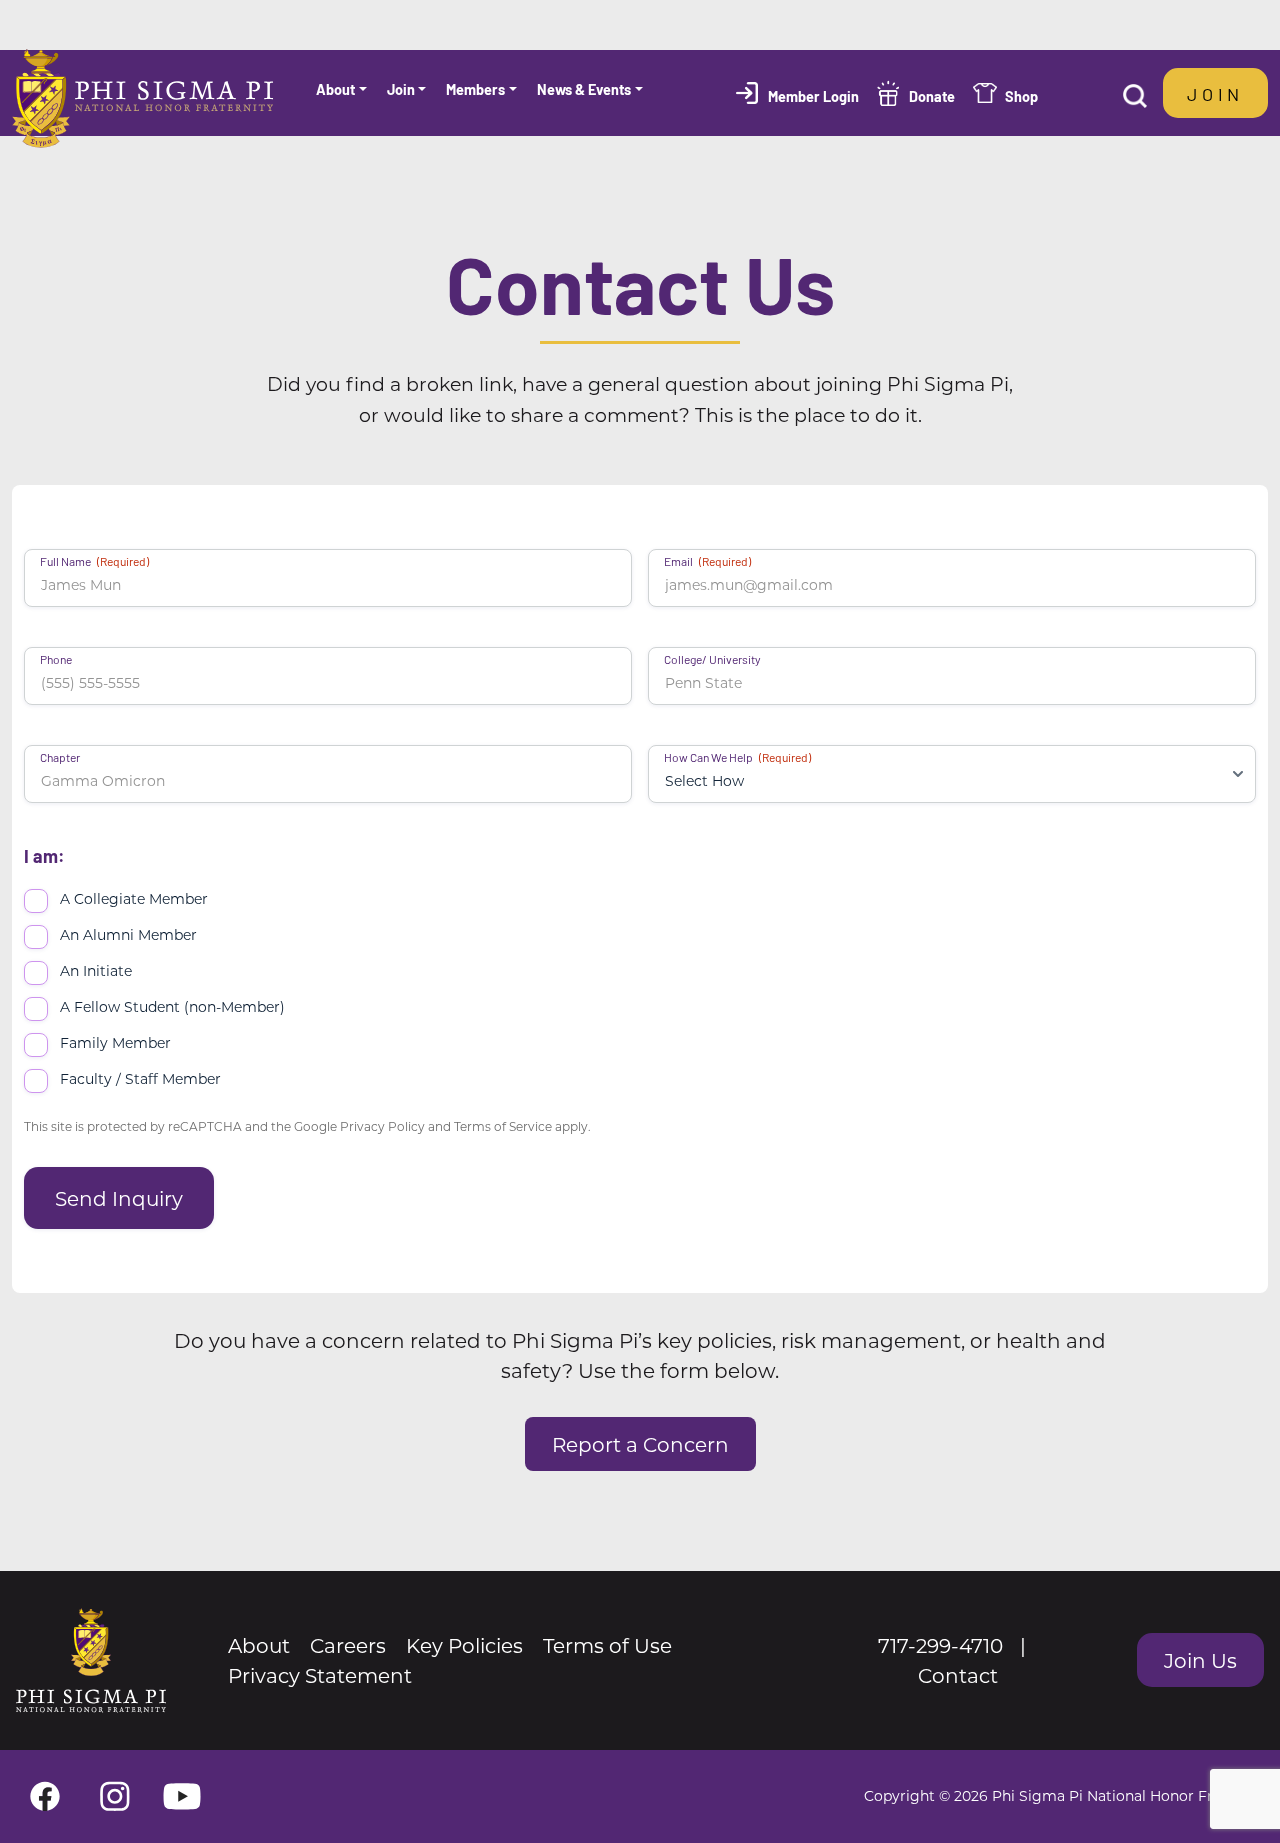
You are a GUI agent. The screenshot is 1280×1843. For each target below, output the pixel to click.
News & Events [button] (584, 88)
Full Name (94, 561)
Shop (1021, 95)
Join (1215, 93)
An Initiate (96, 970)
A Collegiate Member (134, 898)
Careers (348, 1645)
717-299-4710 (940, 1645)
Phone (56, 659)
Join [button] (401, 88)
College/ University (712, 659)
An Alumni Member (128, 934)
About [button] (335, 88)
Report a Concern (640, 1444)
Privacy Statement (320, 1675)
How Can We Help (737, 757)
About (259, 1645)
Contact (958, 1675)
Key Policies (464, 1645)
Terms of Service (503, 1126)
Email (707, 561)
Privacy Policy (382, 1126)
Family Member (115, 1042)
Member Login (813, 95)
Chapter (60, 757)
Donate (932, 95)
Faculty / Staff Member (140, 1078)
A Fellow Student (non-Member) (172, 1006)
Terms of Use (607, 1645)
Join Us (1200, 1660)
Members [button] (475, 88)
